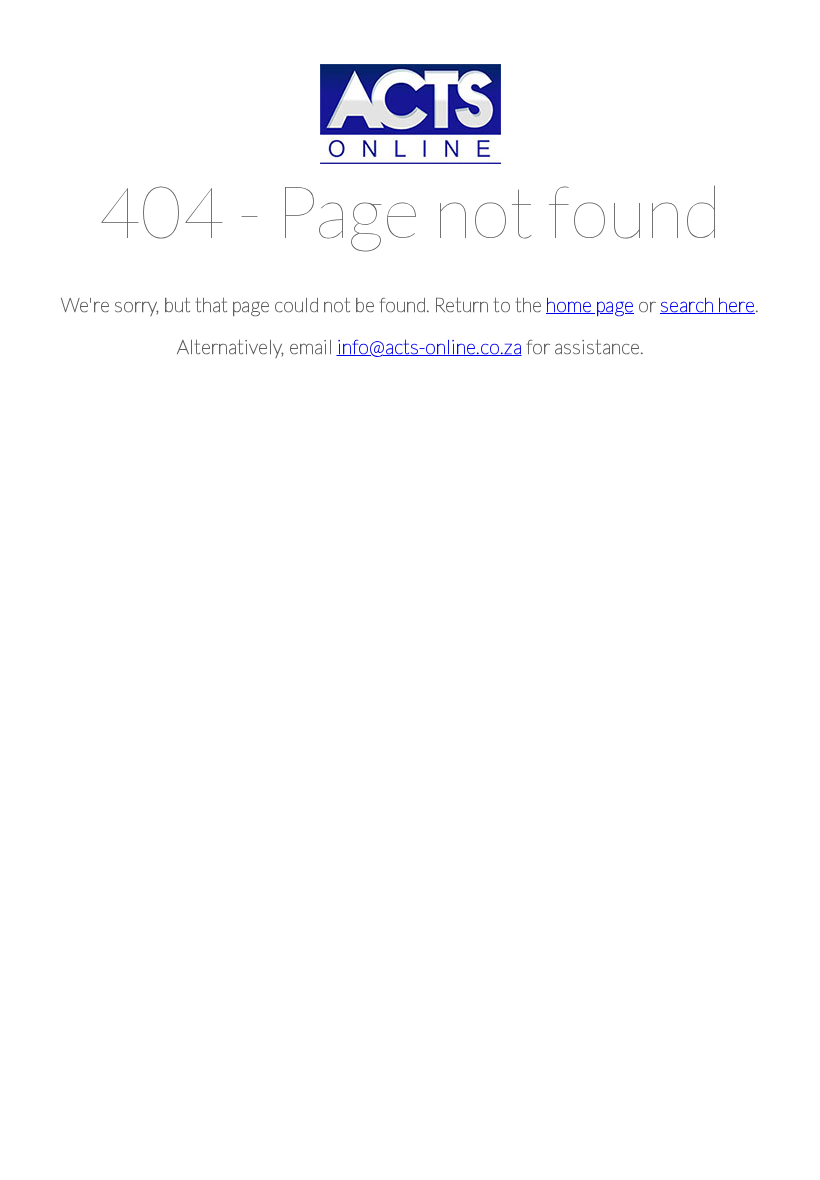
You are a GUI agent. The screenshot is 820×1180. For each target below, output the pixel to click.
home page (590, 304)
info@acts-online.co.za (429, 346)
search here (707, 304)
